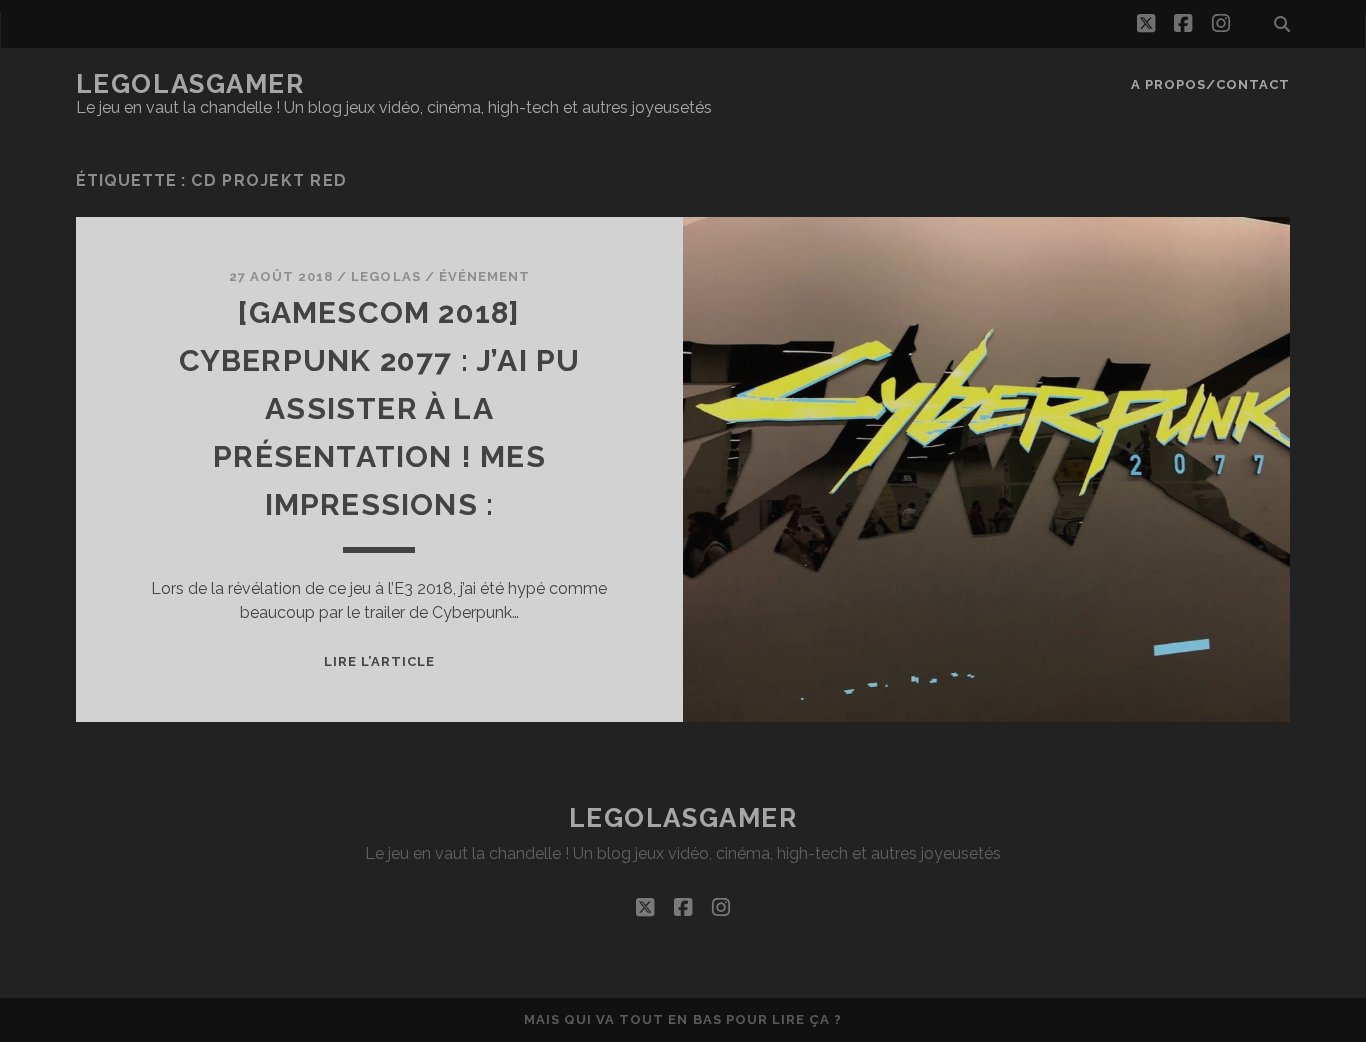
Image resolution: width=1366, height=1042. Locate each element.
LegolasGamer (190, 84)
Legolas (385, 276)
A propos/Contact (1211, 84)
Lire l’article (380, 661)
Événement (484, 276)
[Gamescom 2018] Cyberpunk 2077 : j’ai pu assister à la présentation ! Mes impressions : (380, 408)
